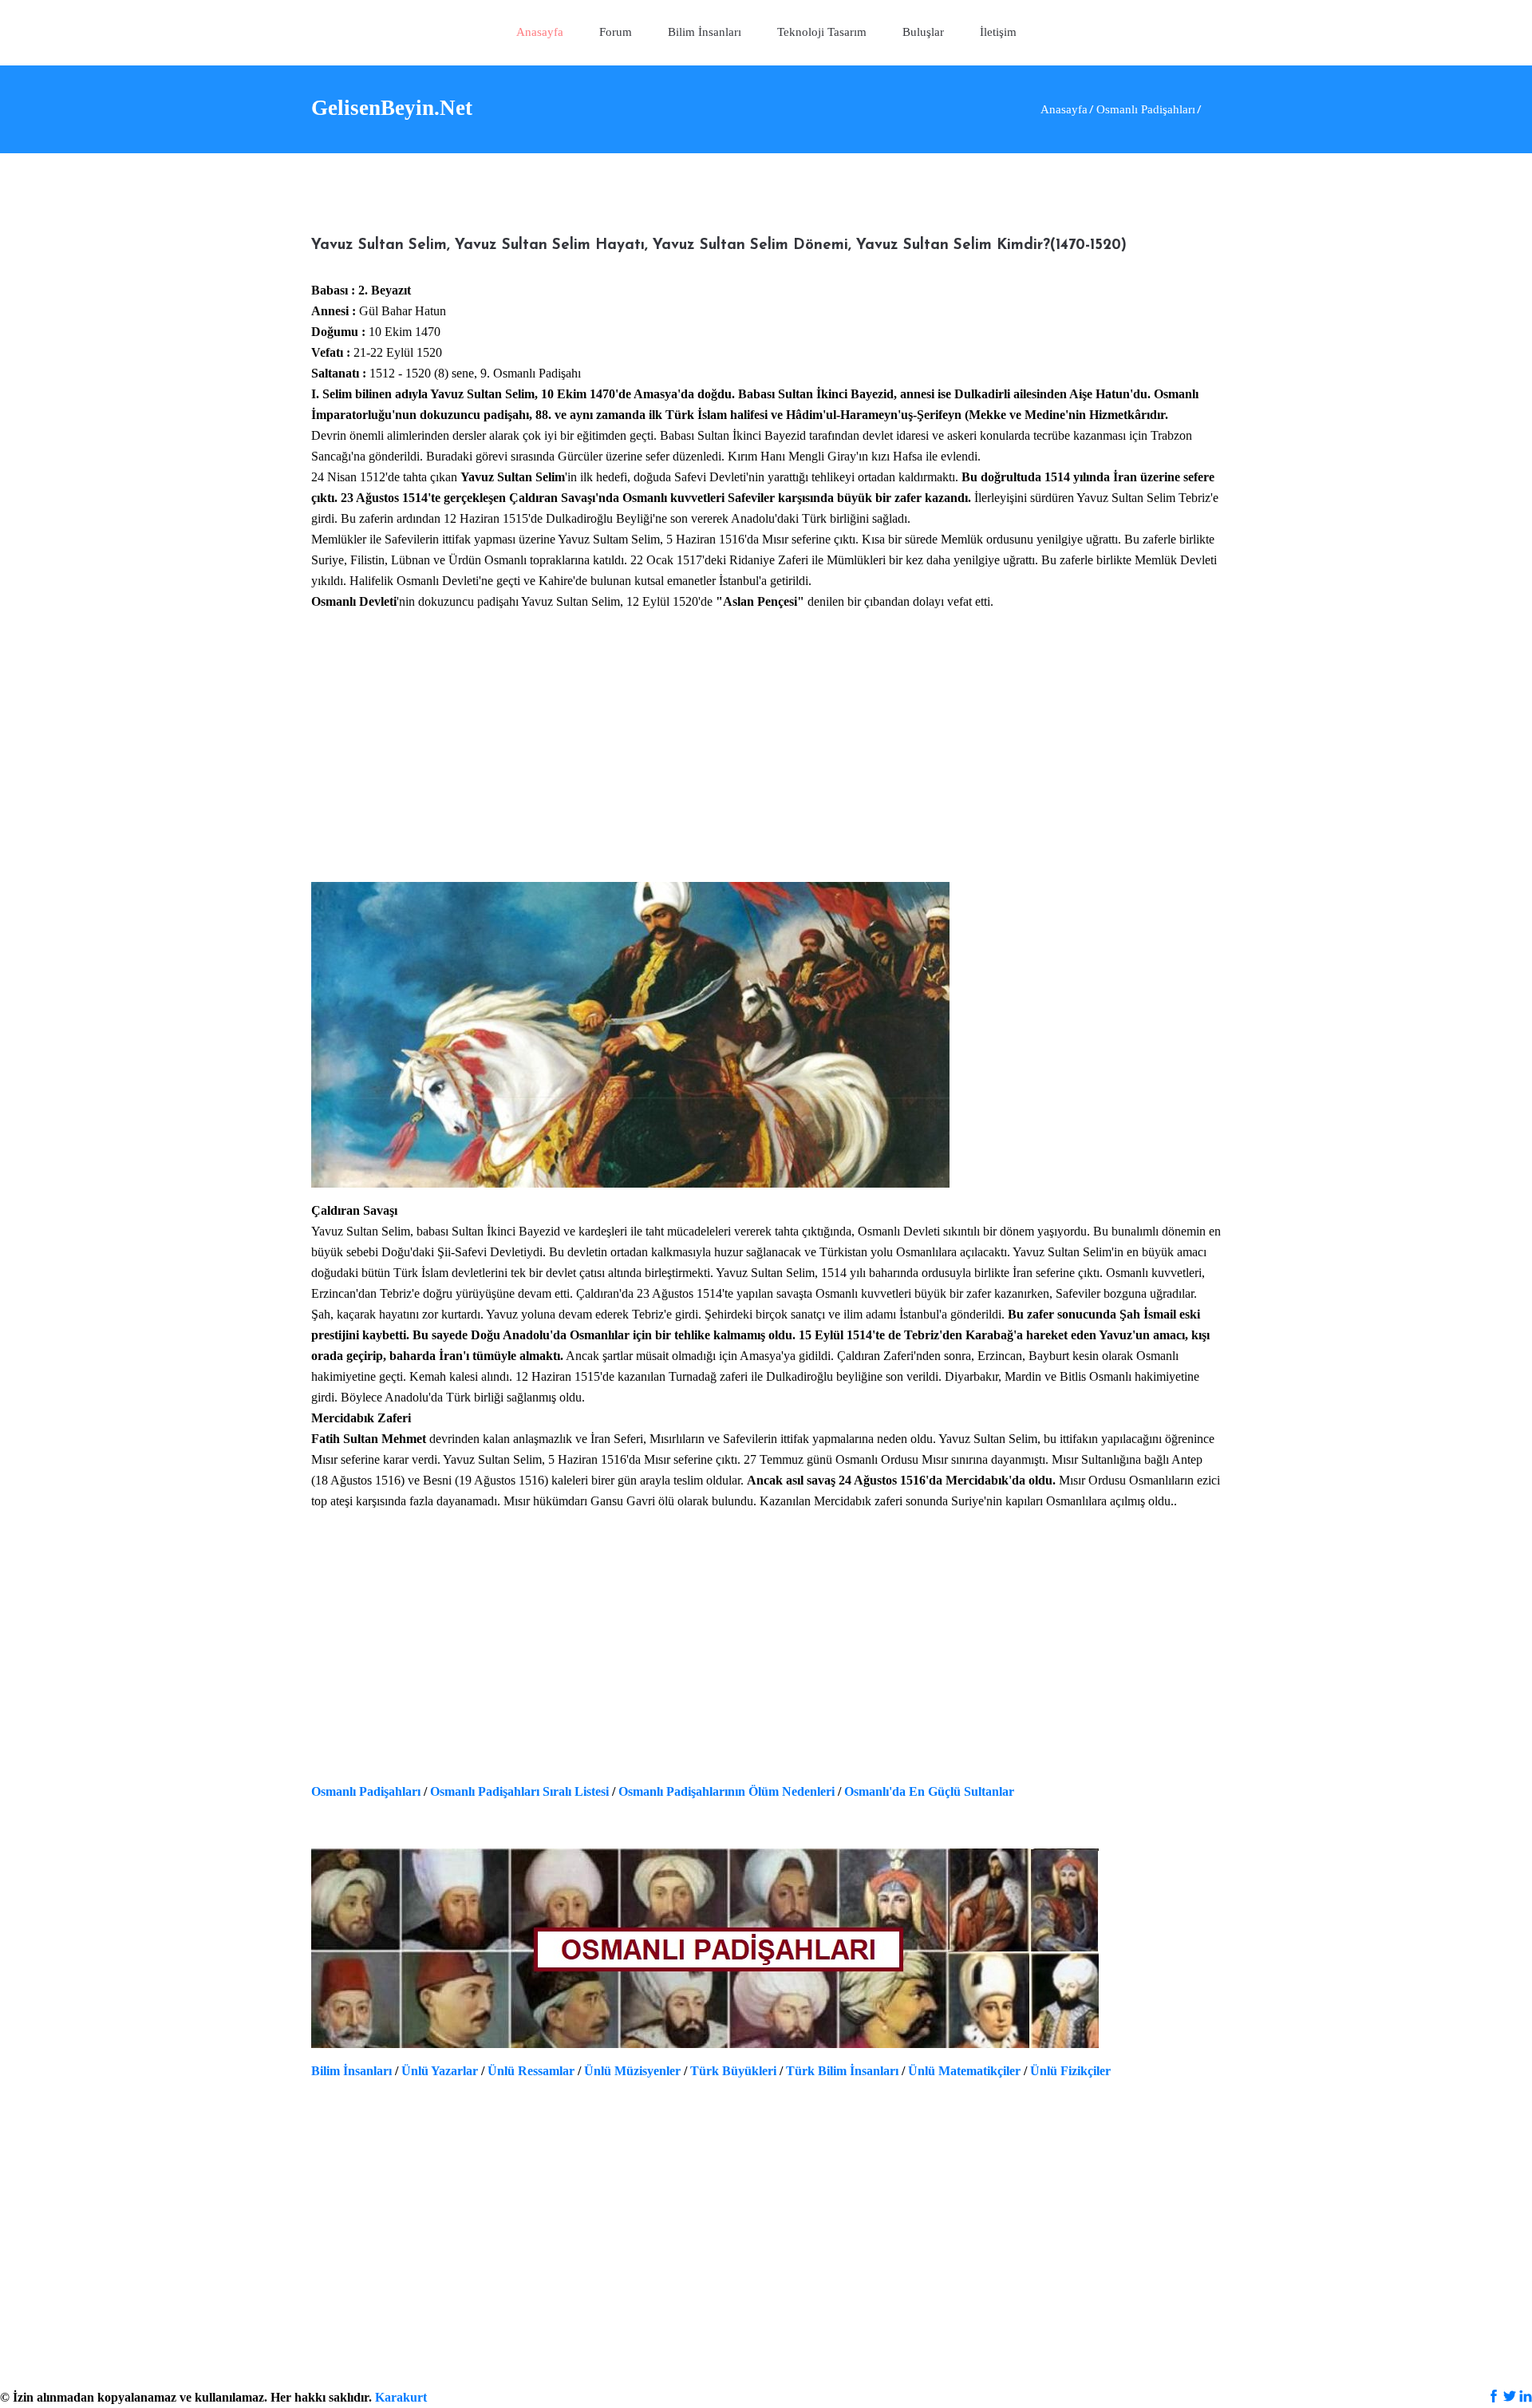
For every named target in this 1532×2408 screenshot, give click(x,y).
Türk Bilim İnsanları (842, 2071)
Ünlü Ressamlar (531, 2071)
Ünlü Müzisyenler (632, 2071)
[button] (822, 33)
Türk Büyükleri (733, 2071)
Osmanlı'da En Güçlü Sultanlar (929, 1791)
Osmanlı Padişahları (366, 1791)
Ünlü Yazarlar (440, 2071)
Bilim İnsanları (351, 2071)
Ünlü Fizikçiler (1070, 2071)
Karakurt (401, 2397)
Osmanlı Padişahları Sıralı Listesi (519, 1791)
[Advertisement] (766, 757)
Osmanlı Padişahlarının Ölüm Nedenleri (727, 1791)
